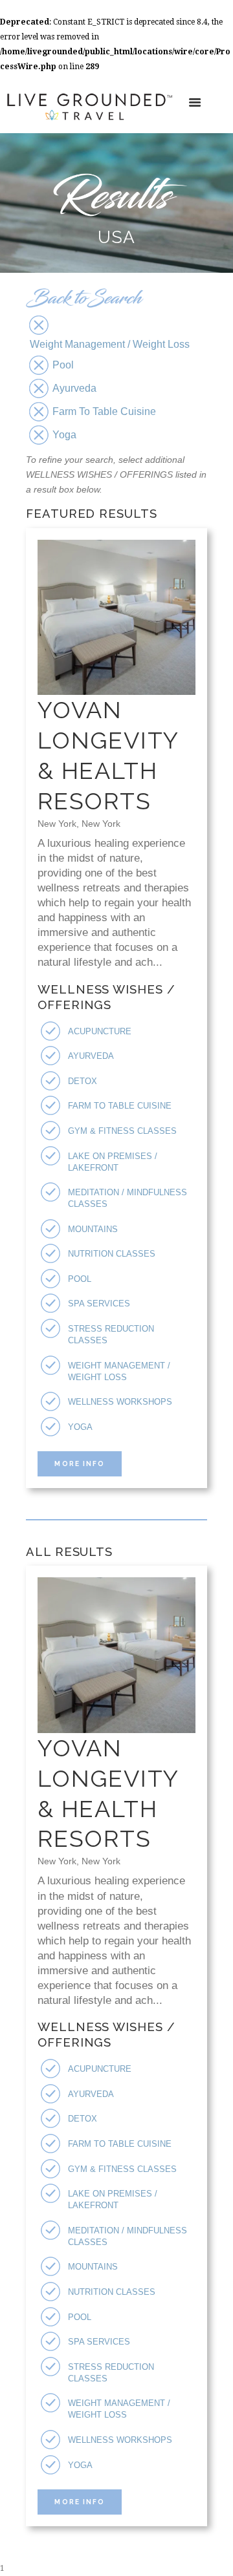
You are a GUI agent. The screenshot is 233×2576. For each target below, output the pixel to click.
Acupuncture (100, 1031)
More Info (79, 1464)
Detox (83, 1081)
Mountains (93, 1229)
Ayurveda (91, 1056)
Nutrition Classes (112, 1254)
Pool (80, 1279)
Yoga (80, 1427)
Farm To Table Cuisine (120, 1106)
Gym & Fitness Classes (122, 1131)
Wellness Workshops (120, 1402)
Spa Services (99, 1304)
